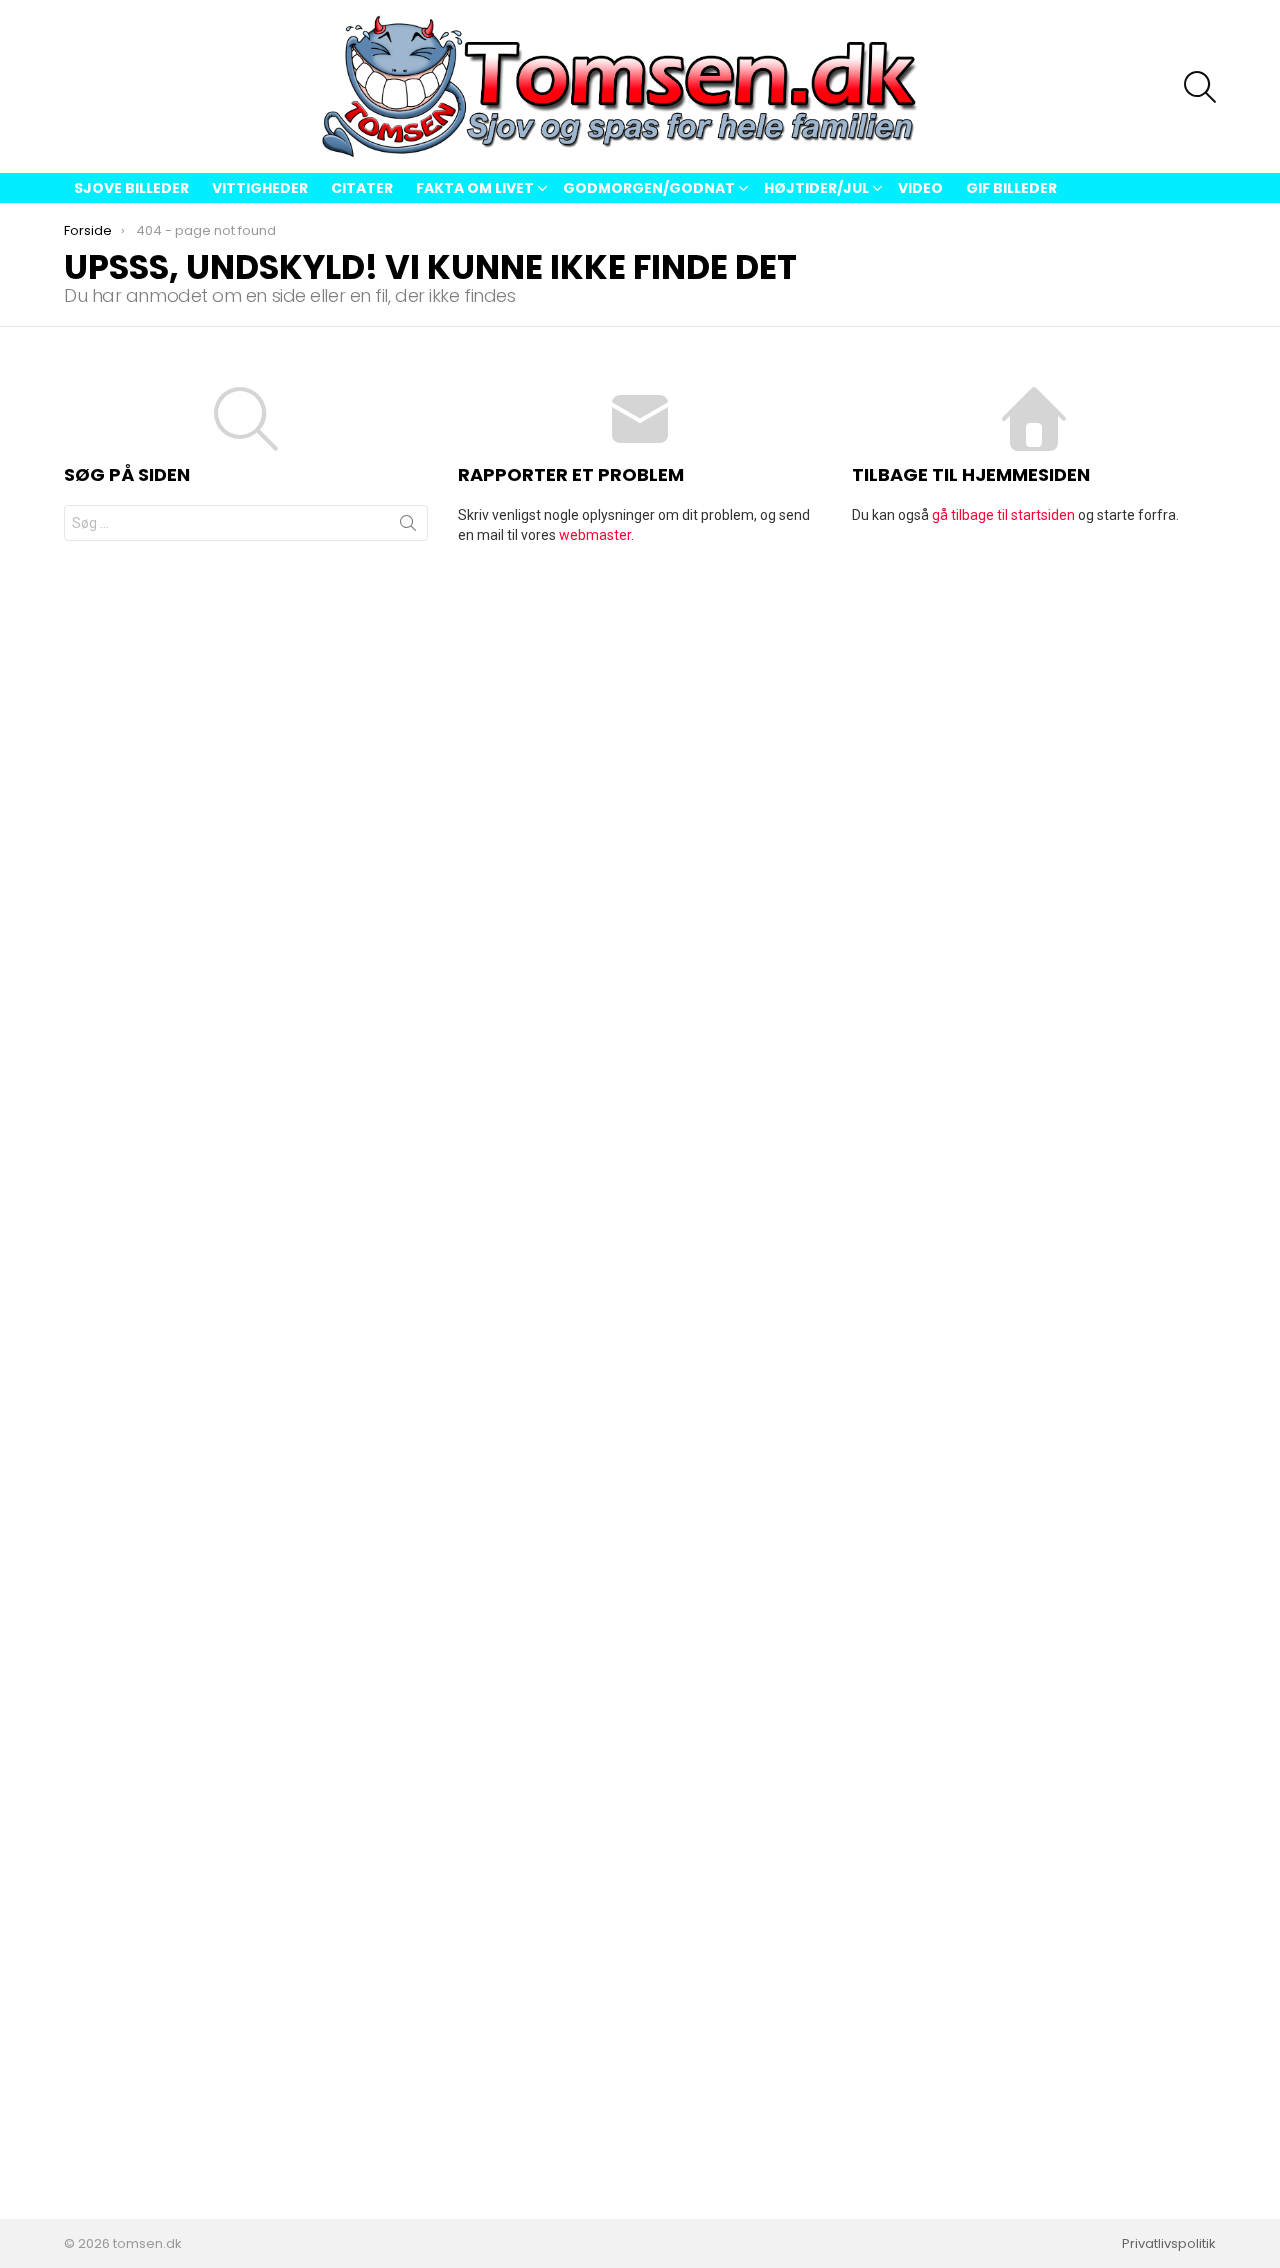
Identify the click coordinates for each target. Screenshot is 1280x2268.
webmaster (595, 535)
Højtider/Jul (816, 188)
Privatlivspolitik (1169, 2244)
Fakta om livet (475, 188)
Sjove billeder (131, 188)
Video (920, 188)
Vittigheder (260, 188)
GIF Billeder (1011, 188)
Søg (408, 527)
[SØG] (1200, 87)
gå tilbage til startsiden (1003, 515)
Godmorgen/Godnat (649, 188)
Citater (362, 188)
